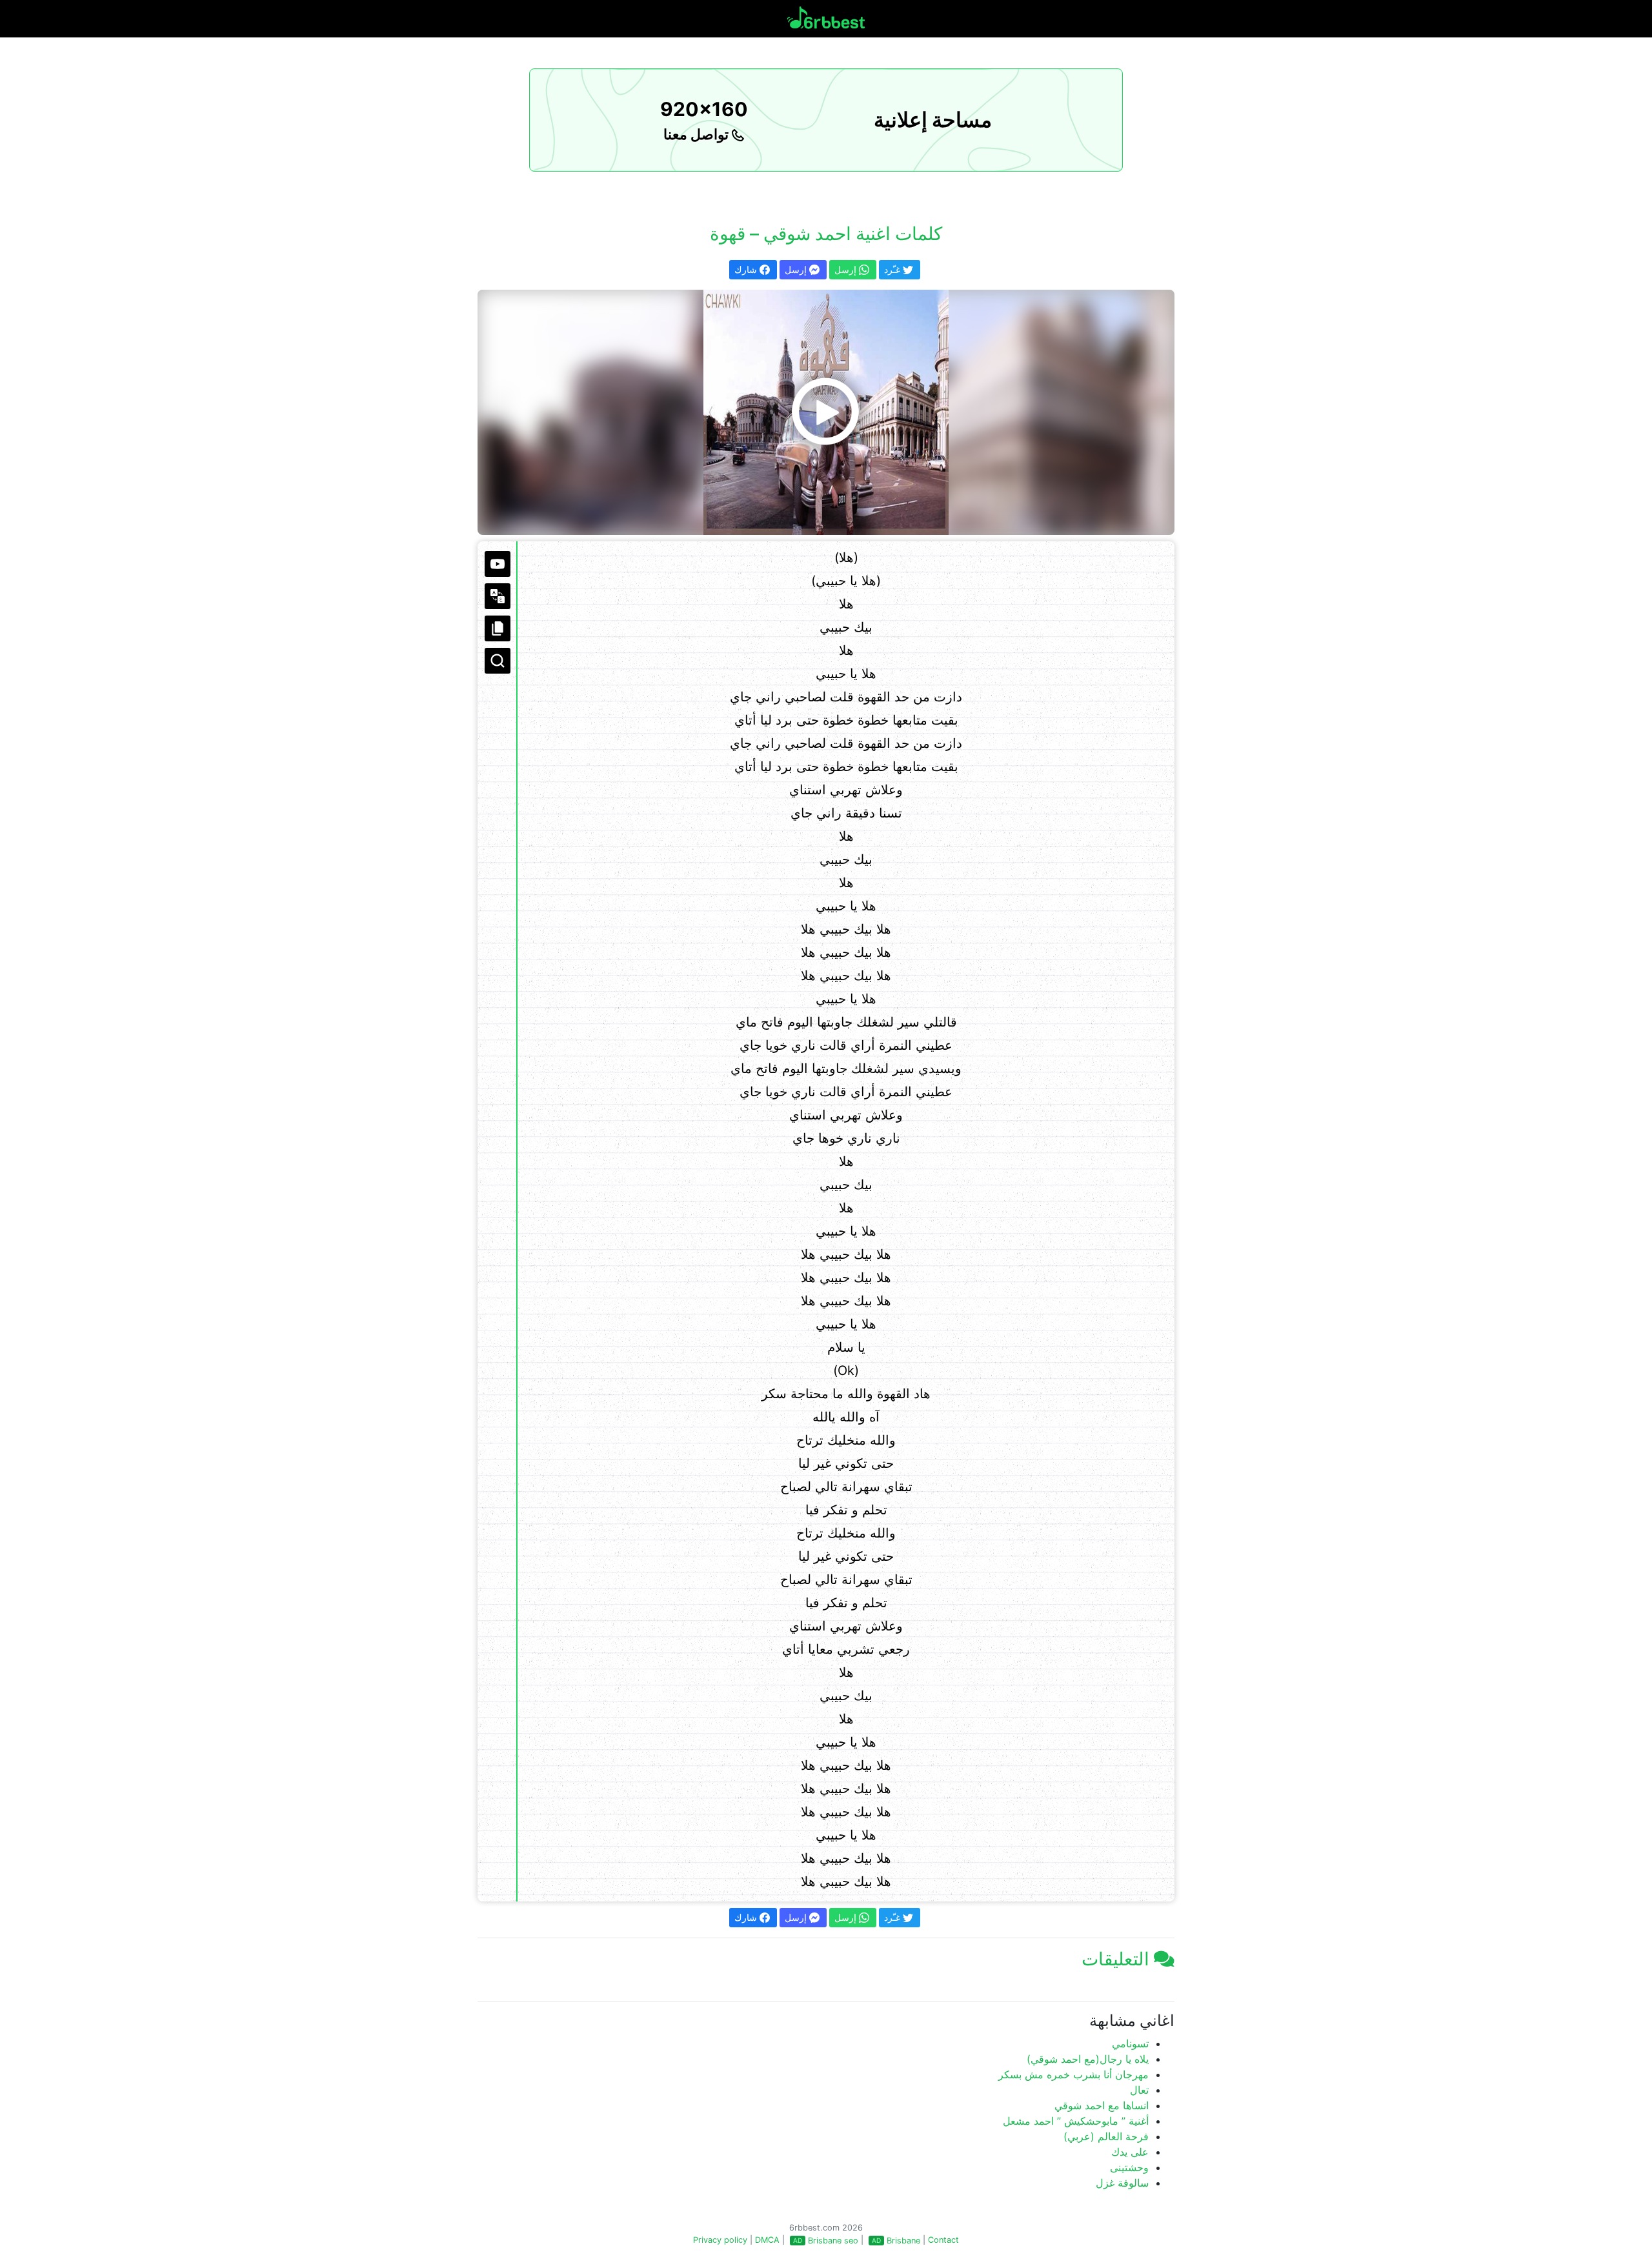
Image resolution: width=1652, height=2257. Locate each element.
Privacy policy (720, 2240)
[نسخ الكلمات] (498, 628)
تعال (1139, 2090)
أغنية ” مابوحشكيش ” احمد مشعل (1076, 2121)
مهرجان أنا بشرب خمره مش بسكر (1073, 2074)
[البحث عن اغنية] (498, 661)
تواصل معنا (698, 134)
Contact (943, 2240)
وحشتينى (1129, 2167)
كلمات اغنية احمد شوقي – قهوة (826, 234)
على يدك (1130, 2152)
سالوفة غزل (1122, 2183)
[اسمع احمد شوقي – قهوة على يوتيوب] (826, 412)
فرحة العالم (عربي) (1106, 2136)
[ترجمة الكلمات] (498, 596)
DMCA (767, 2240)
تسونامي (1130, 2043)
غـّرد (893, 269)
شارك (747, 269)
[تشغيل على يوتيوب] (498, 564)
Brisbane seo (833, 2241)
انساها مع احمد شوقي (1102, 2105)
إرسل (797, 269)
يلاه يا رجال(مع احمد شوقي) (1088, 2059)
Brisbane (903, 2241)
